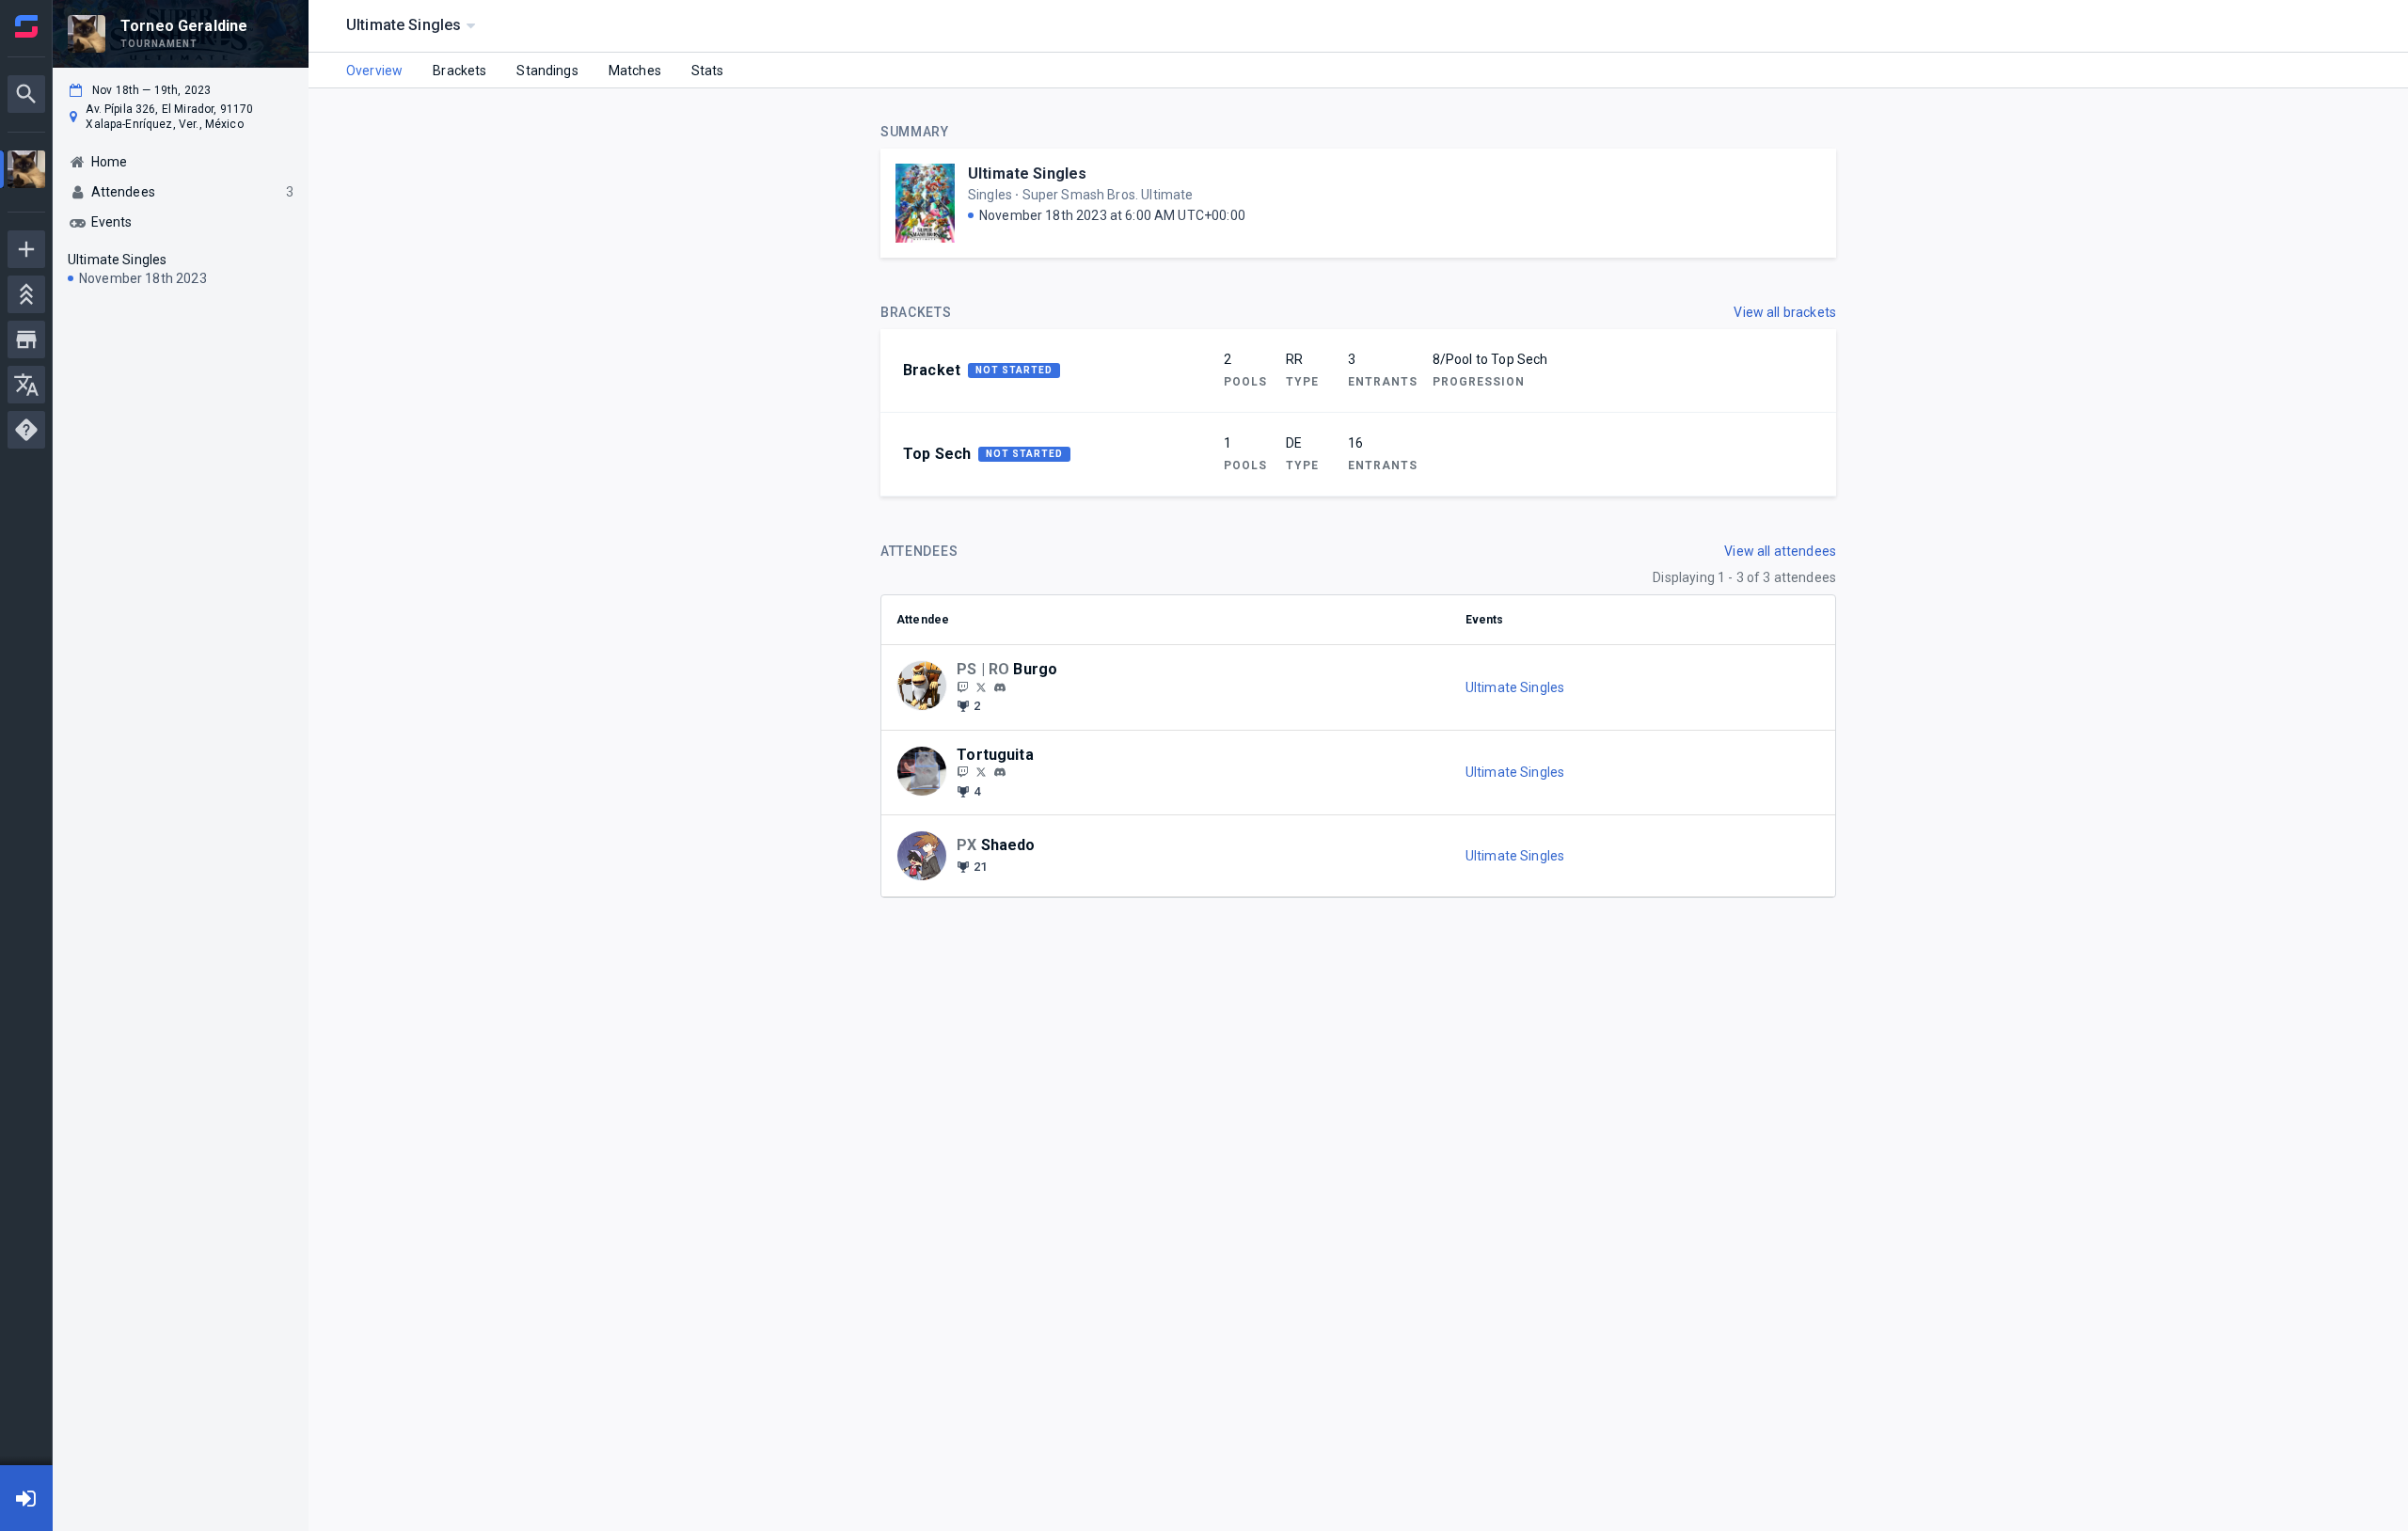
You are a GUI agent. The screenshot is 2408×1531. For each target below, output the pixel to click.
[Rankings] (26, 294)
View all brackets (1785, 312)
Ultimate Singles (1027, 174)
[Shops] (26, 339)
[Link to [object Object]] (927, 687)
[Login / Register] (26, 1498)
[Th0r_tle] (981, 772)
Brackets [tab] (459, 71)
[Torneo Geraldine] (26, 172)
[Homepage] (26, 26)
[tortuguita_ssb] (962, 772)
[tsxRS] (962, 687)
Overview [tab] (374, 71)
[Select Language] (26, 385)
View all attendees (1780, 551)
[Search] (26, 94)
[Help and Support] (26, 430)
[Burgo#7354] (1000, 687)
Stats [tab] (708, 71)
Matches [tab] (635, 71)
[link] (1000, 687)
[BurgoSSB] (981, 687)
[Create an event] (26, 249)
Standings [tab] (547, 71)
